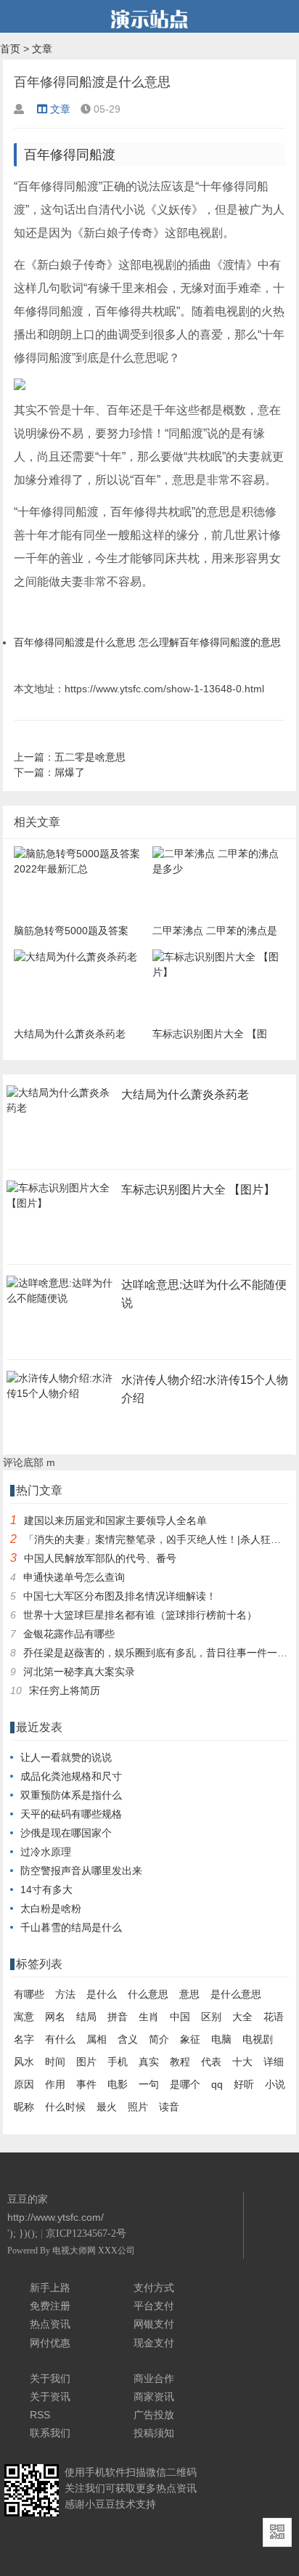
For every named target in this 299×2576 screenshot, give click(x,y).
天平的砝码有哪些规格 (71, 1814)
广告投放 (154, 2415)
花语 (274, 2017)
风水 (24, 2062)
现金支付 (154, 2343)
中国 (180, 2017)
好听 (244, 2084)
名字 (24, 2039)
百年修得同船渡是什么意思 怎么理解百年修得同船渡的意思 (147, 642)
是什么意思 (236, 1994)
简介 (159, 2039)
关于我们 (50, 2378)
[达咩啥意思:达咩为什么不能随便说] (61, 1303)
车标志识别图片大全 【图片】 (198, 1190)
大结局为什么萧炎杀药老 (185, 1094)
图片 (86, 2062)
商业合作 (154, 2378)
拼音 (118, 2017)
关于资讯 (50, 2397)
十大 (242, 2062)
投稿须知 (154, 2433)
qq (217, 2084)
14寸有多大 (46, 1890)
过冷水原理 (46, 1852)
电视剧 (258, 2039)
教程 (180, 2062)
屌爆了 (70, 772)
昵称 (24, 2107)
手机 (118, 2062)
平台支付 (154, 2306)
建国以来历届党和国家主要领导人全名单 (115, 1520)
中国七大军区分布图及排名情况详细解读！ (120, 1596)
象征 (190, 2039)
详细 (274, 2062)
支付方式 (154, 2288)
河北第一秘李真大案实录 (79, 1672)
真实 (149, 2062)
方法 (65, 1994)
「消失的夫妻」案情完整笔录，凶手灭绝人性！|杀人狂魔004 (161, 1539)
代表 (211, 2062)
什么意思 (148, 1994)
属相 (97, 2039)
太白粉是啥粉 (51, 1908)
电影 (118, 2084)
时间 (55, 2062)
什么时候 (65, 2107)
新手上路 (50, 2288)
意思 (189, 1994)
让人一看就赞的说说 (66, 1757)
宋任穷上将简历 (65, 1690)
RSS (40, 2415)
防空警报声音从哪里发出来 (81, 1871)
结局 (86, 2017)
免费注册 (50, 2306)
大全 (242, 2017)
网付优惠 (50, 2343)
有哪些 (29, 1994)
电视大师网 (75, 2251)
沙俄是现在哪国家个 (66, 1833)
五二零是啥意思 (90, 757)
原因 (24, 2084)
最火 (107, 2107)
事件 (86, 2084)
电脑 (221, 2039)
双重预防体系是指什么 (71, 1795)
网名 (55, 2017)
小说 (275, 2084)
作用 (55, 2084)
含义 (128, 2039)
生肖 (149, 2017)
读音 (169, 2107)
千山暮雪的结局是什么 (71, 1927)
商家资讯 (154, 2397)
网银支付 (154, 2324)
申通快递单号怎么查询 (74, 1577)
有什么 (60, 2039)
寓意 (24, 2017)
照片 (138, 2107)
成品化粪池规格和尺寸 (71, 1776)
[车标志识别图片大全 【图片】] (61, 1207)
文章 (42, 49)
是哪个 (185, 2084)
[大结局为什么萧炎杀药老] (61, 1112)
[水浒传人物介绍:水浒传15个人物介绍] (61, 1398)
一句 (149, 2084)
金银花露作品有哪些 (69, 1634)
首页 (10, 49)
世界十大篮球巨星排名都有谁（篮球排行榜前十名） (140, 1615)
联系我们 (50, 2433)
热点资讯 (50, 2324)
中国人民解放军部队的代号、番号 (100, 1558)
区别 (211, 2017)
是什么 (102, 1994)
